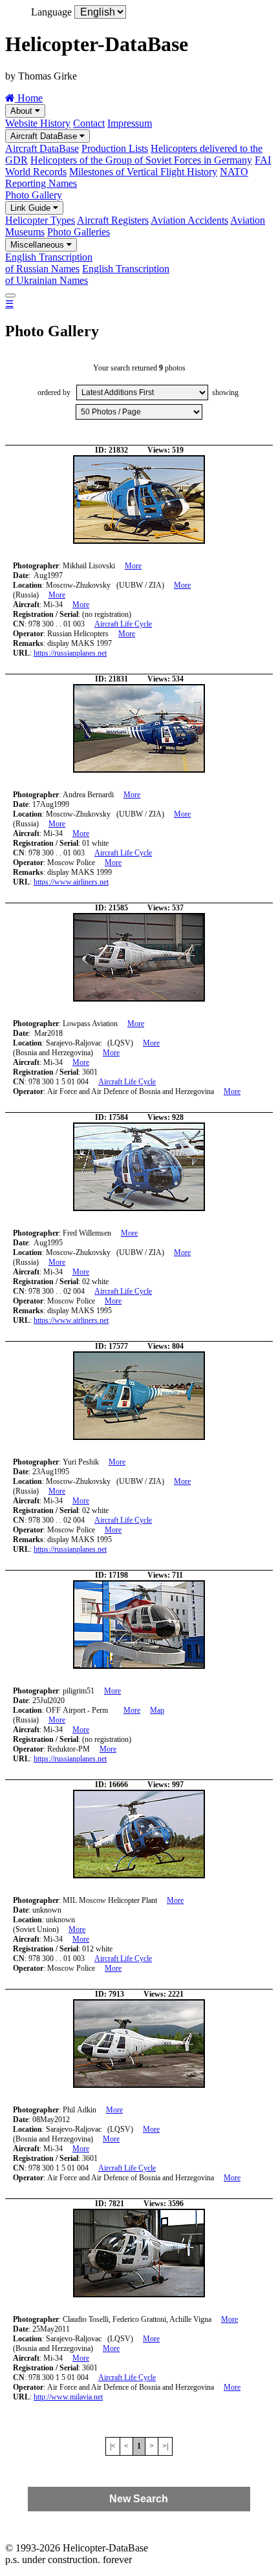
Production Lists (115, 148)
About (23, 111)
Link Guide (32, 208)
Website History (38, 123)
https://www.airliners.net (71, 882)
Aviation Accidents (189, 220)
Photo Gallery (34, 195)
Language (51, 12)
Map (157, 1710)
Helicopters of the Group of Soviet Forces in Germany (141, 160)
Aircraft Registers (113, 220)
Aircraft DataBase (45, 136)
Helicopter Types (40, 220)
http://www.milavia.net (68, 2397)
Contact (89, 123)
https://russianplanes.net (70, 653)
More (133, 566)
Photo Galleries (79, 232)
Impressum (130, 123)
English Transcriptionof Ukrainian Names (87, 274)
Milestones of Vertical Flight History (143, 172)
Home (29, 98)
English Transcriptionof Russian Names (49, 263)
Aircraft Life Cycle (123, 624)
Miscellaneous (38, 245)
